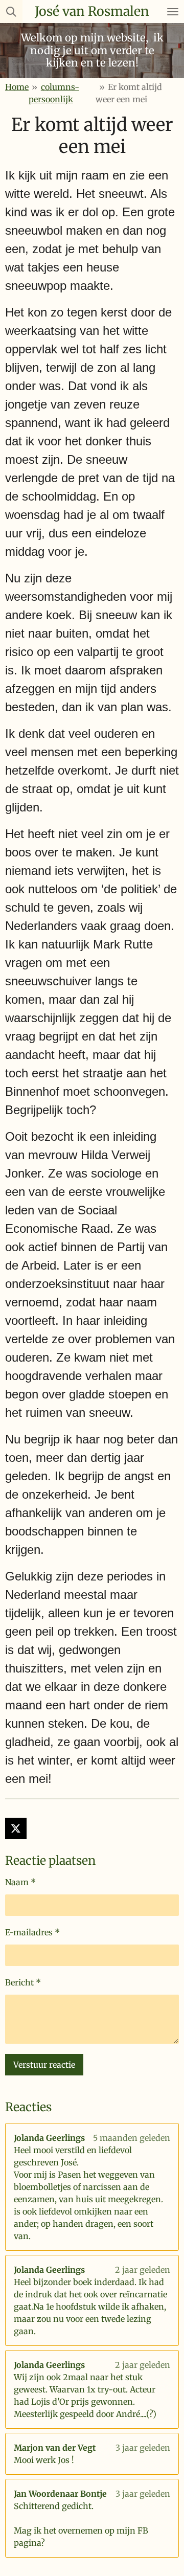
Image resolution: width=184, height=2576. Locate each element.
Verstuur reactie (44, 2065)
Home (17, 87)
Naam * (20, 1882)
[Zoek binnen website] (11, 12)
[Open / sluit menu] (173, 12)
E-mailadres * (32, 1932)
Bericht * (23, 1982)
